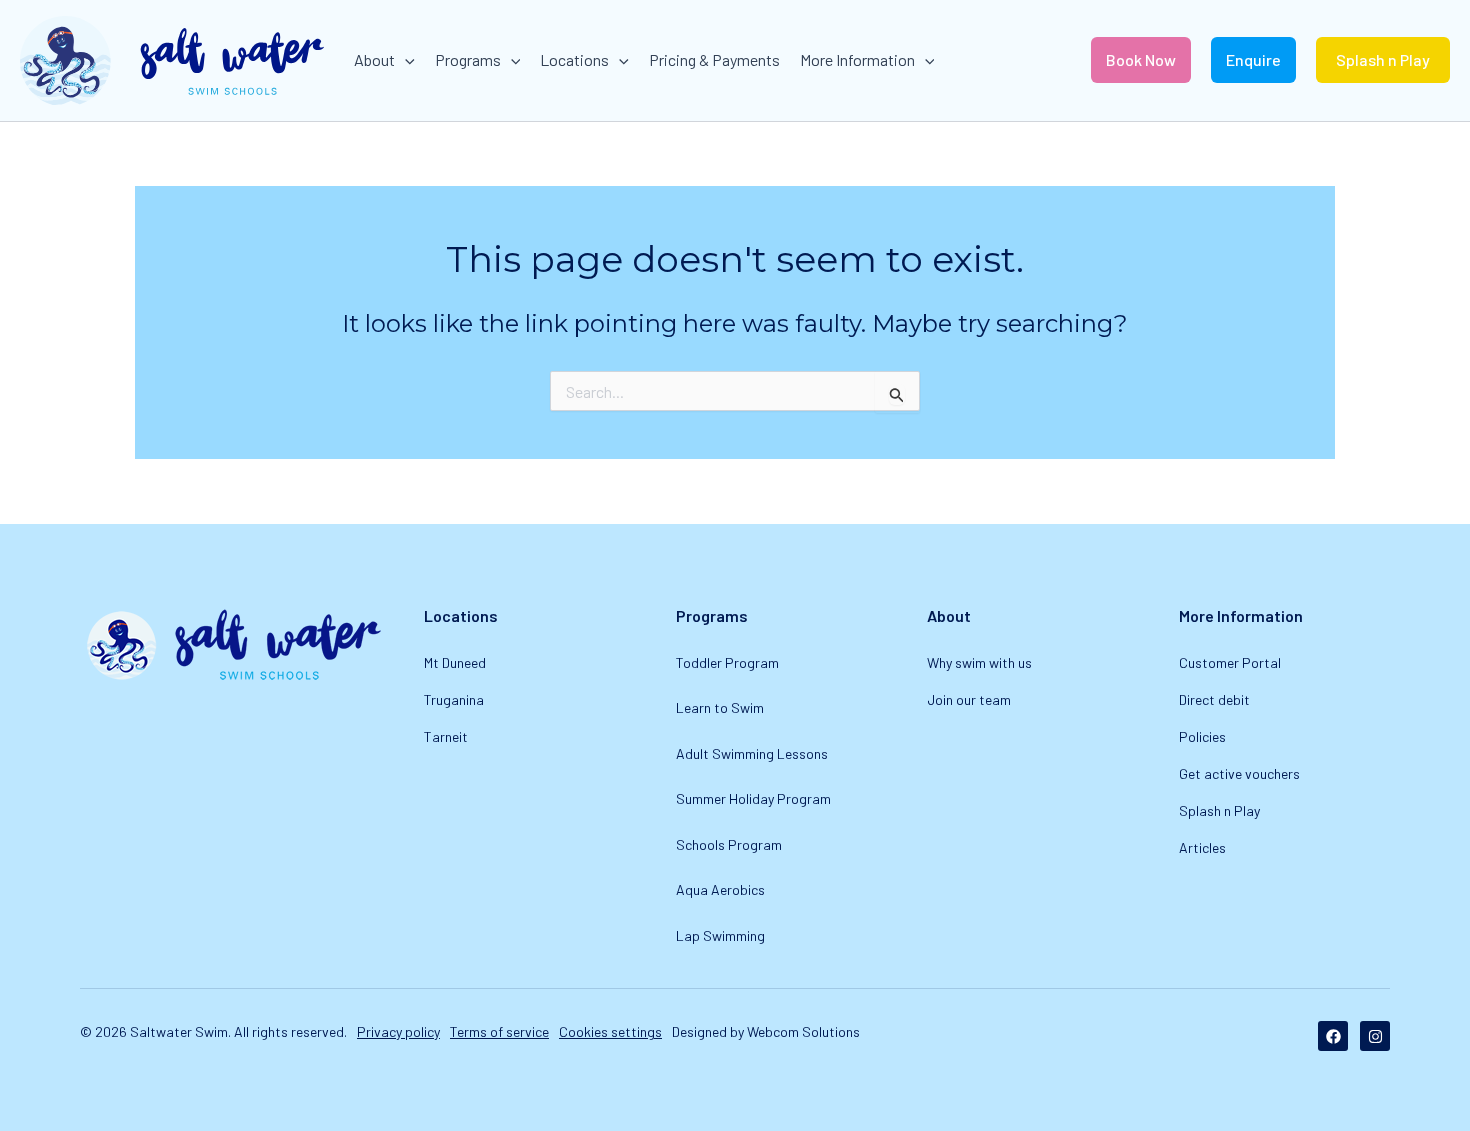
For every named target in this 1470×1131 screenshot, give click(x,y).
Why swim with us (979, 662)
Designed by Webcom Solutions (766, 1031)
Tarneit (446, 736)
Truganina (454, 699)
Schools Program (729, 844)
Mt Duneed (455, 662)
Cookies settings (610, 1031)
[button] (405, 60)
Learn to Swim (720, 707)
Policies (1202, 736)
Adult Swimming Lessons (752, 753)
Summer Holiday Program (753, 798)
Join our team (969, 699)
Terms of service (499, 1031)
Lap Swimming (720, 935)
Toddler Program (727, 662)
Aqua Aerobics (720, 889)
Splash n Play (1219, 810)
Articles (1202, 847)
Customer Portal (1230, 662)
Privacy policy (398, 1031)
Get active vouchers (1239, 773)
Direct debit (1214, 699)
